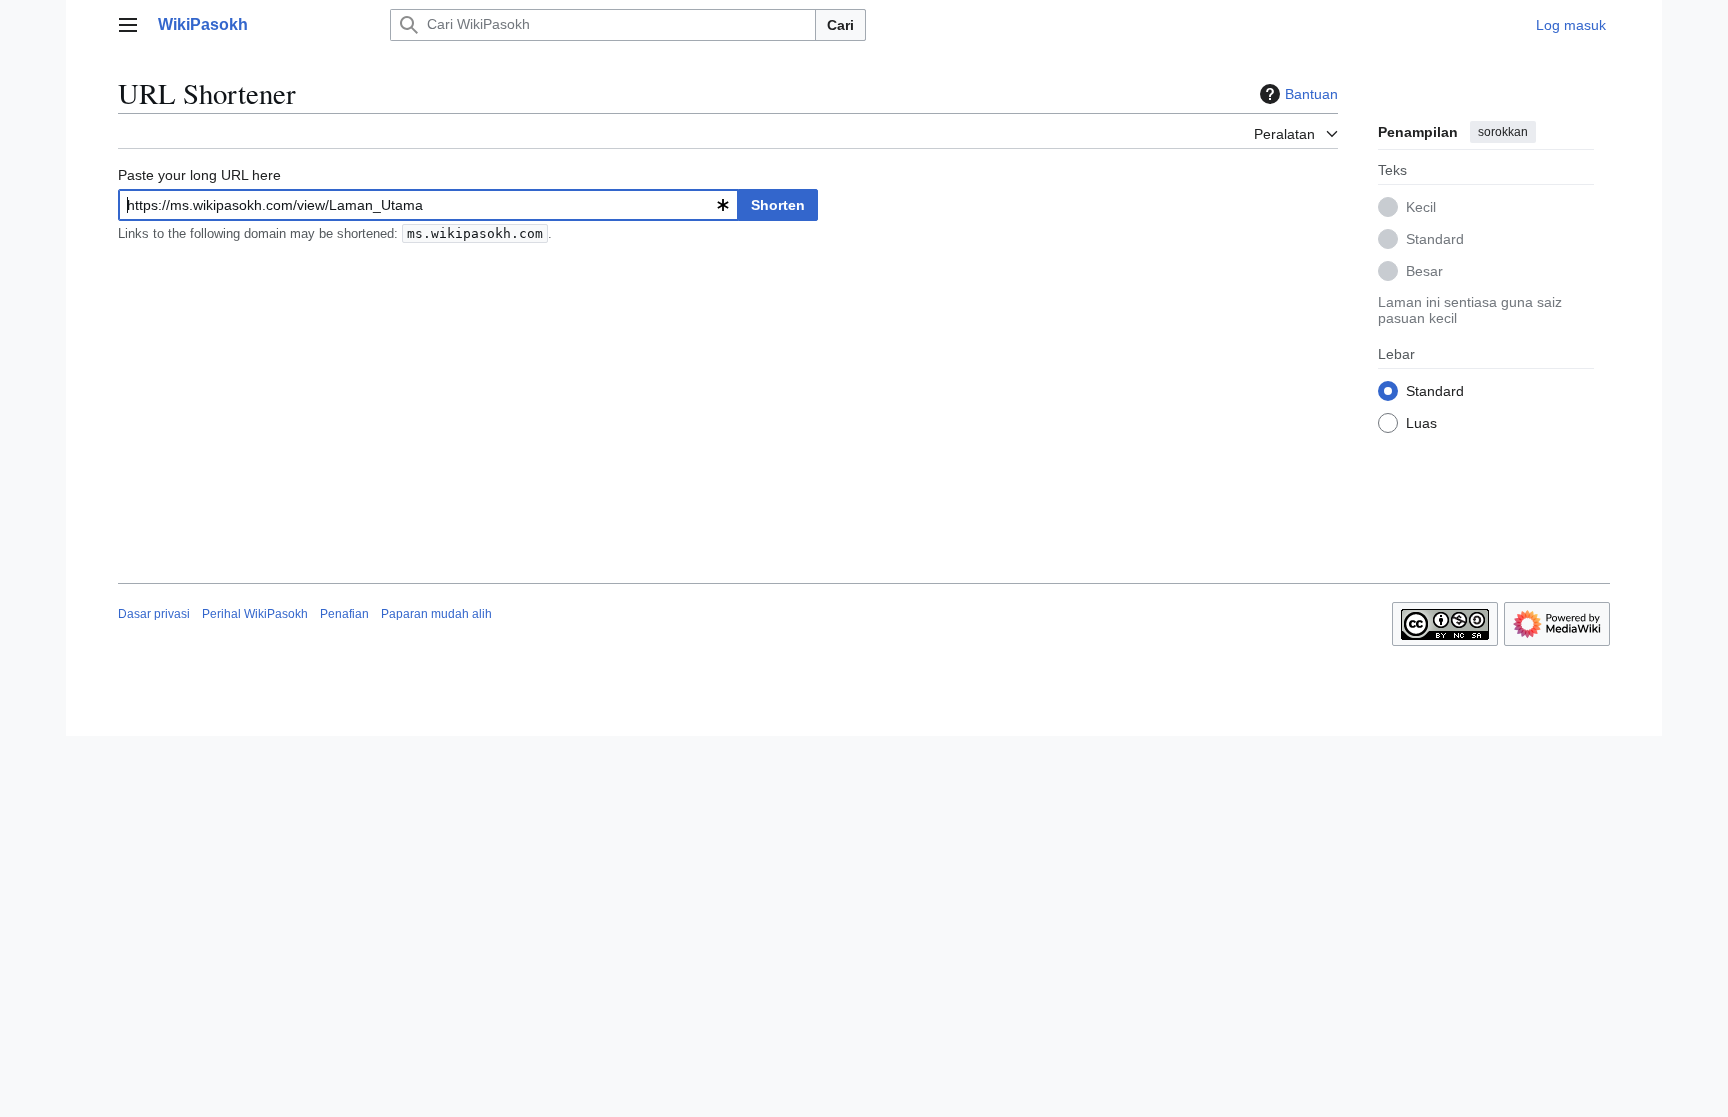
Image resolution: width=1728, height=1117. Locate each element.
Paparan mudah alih (436, 614)
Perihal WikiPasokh (255, 614)
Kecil (1421, 207)
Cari (840, 25)
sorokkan (1503, 132)
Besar (1424, 271)
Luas (1421, 423)
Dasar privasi (154, 614)
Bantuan (1311, 94)
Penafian (344, 614)
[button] (128, 25)
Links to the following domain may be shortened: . (335, 233)
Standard (1435, 239)
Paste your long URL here (199, 175)
